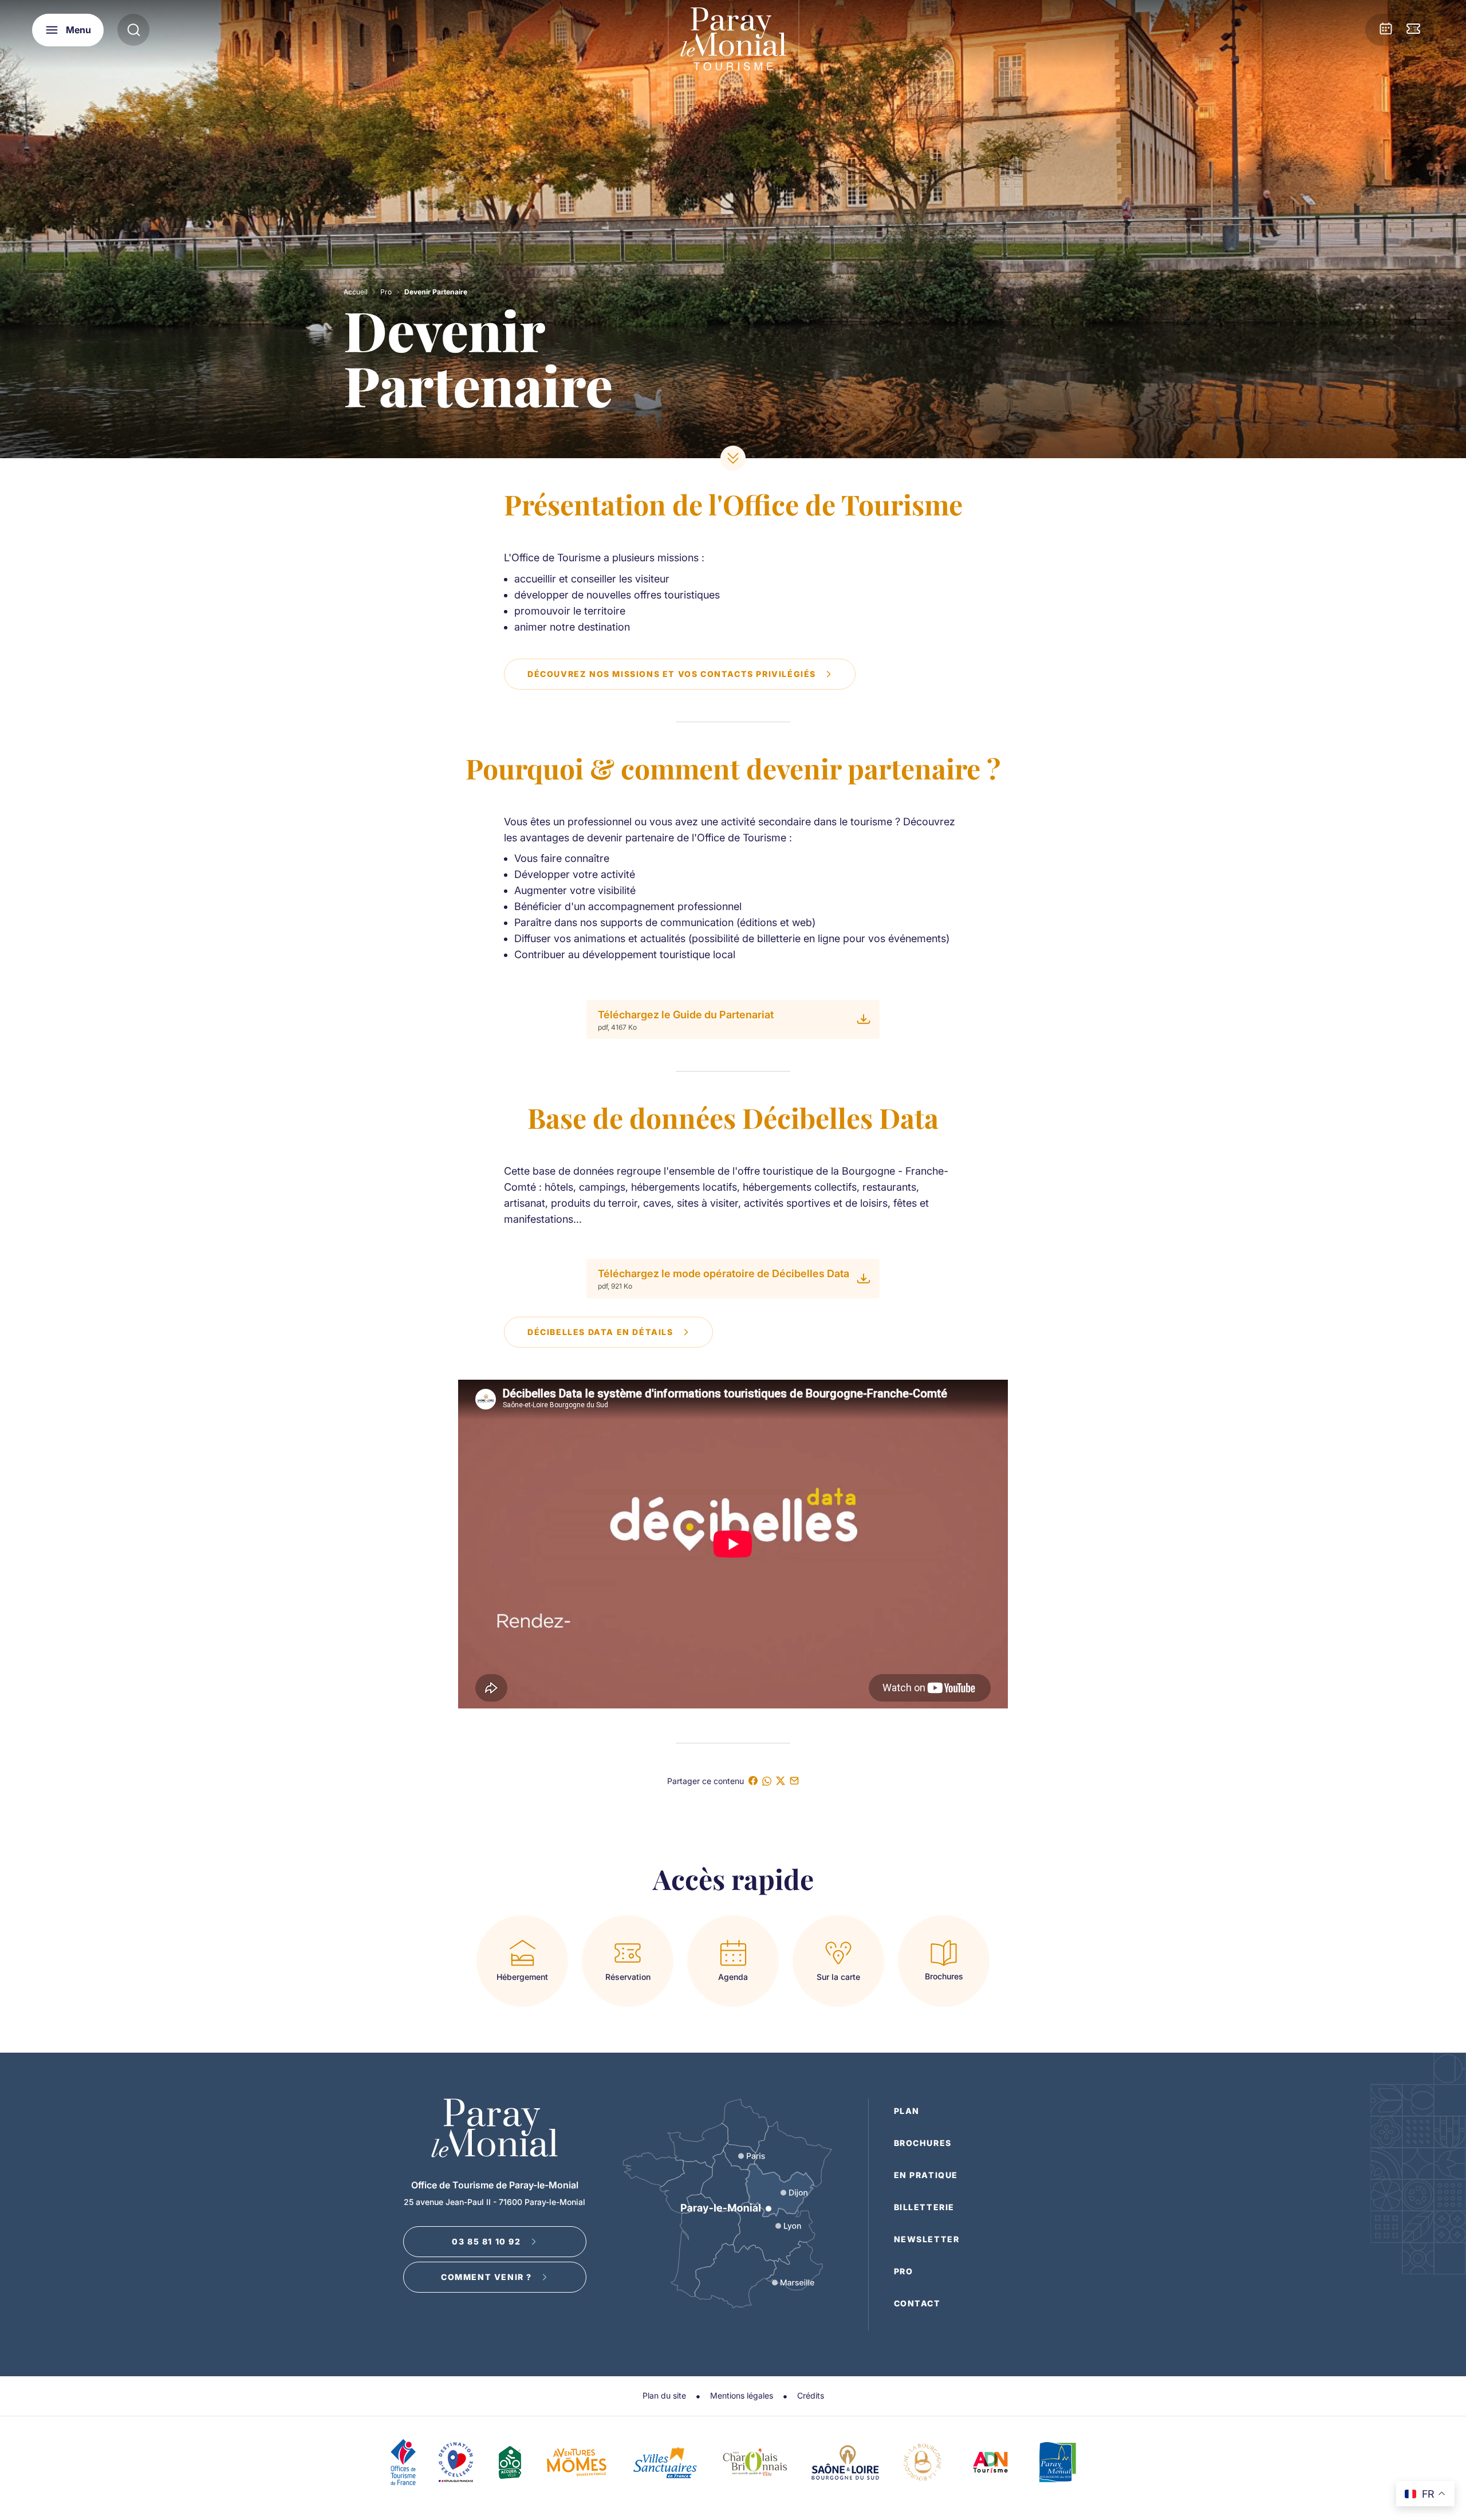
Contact (917, 2303)
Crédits (811, 2395)
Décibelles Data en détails (600, 1332)
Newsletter (927, 2239)
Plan (907, 2111)
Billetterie (925, 2207)
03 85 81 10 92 (486, 2241)
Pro (386, 292)
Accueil (356, 292)
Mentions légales (742, 2395)
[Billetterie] (1413, 30)
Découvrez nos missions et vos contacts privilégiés (672, 674)
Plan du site (664, 2395)
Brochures (923, 2143)
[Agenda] (1386, 30)
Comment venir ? (486, 2277)
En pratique (926, 2175)
